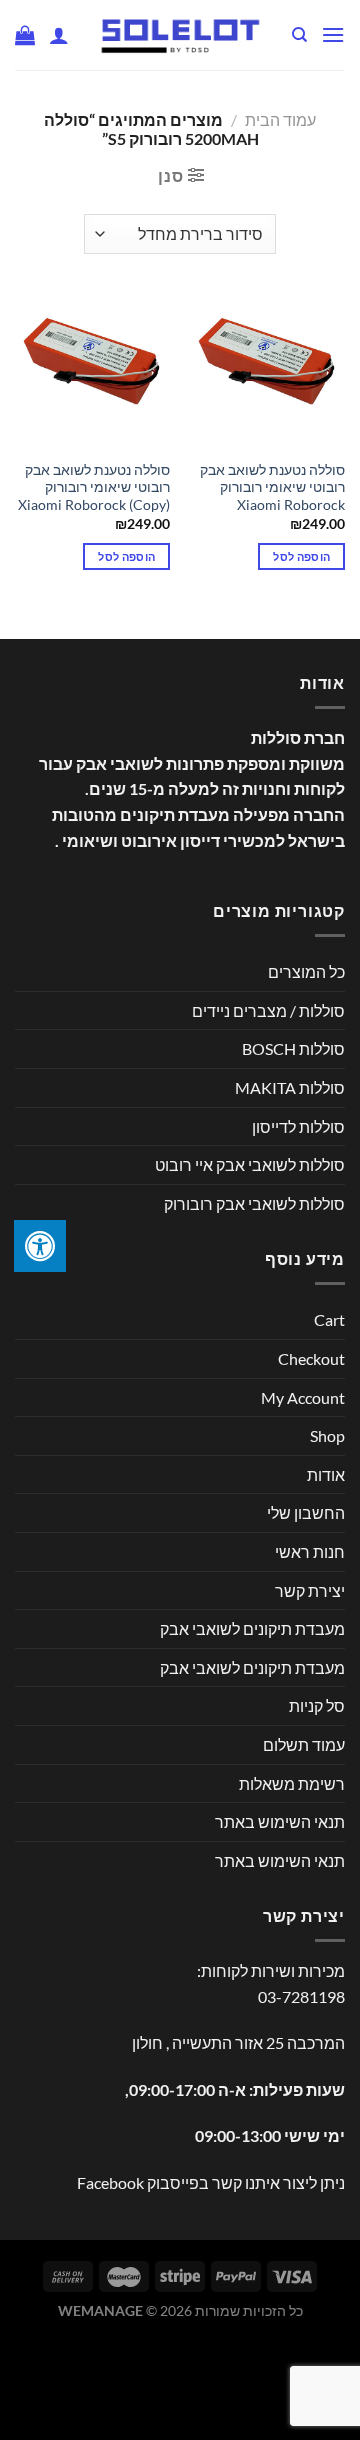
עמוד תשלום (304, 1744)
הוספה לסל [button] (301, 556)
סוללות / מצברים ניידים (268, 1010)
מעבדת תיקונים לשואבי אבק (252, 1628)
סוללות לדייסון (298, 1126)
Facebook (110, 2182)
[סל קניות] (25, 35)
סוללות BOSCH (293, 1048)
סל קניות (317, 1705)
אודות (326, 1474)
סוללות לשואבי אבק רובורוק (254, 1203)
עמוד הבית (280, 119)
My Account (303, 1397)
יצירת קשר (310, 1590)
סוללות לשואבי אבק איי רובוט (250, 1164)
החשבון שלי (306, 1512)
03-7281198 (301, 1996)
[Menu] (333, 34)
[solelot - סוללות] (180, 35)
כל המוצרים (306, 971)
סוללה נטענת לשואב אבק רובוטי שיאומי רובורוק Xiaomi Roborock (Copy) (94, 487)
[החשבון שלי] (59, 35)
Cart (329, 1319)
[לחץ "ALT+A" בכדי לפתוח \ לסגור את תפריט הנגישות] (40, 1246)
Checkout (311, 1358)
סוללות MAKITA (290, 1087)
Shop (327, 1435)
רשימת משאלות (292, 1783)
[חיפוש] (298, 35)
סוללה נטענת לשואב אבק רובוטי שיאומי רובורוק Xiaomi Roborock (272, 487)
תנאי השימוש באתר (280, 1821)
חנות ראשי (310, 1551)
